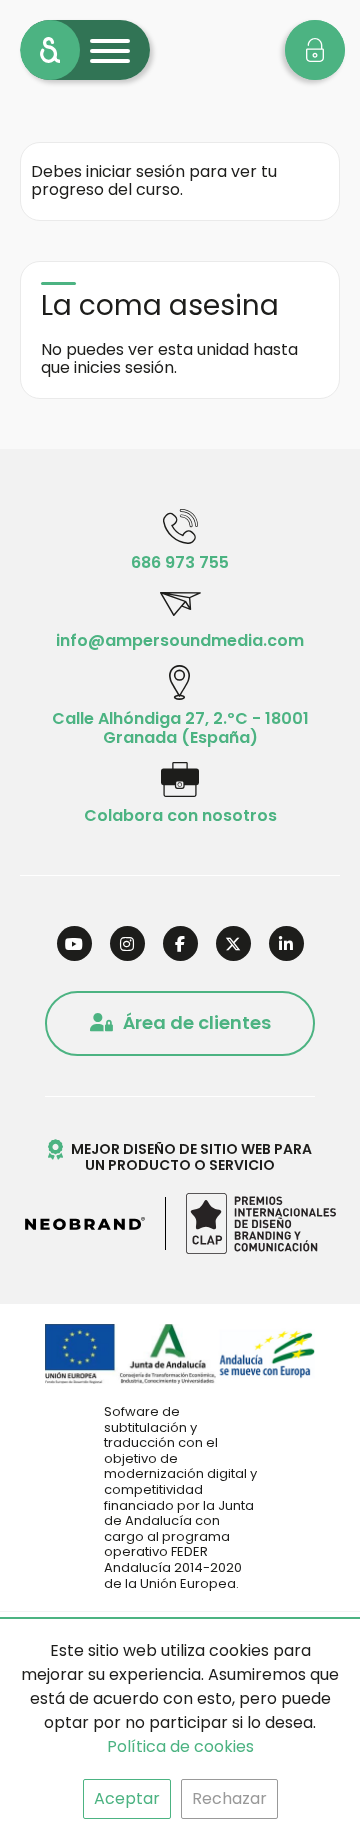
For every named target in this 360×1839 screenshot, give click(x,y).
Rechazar (229, 1798)
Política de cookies (180, 1746)
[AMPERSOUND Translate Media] (50, 50)
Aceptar (127, 1798)
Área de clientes (197, 1022)
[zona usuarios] (315, 50)
